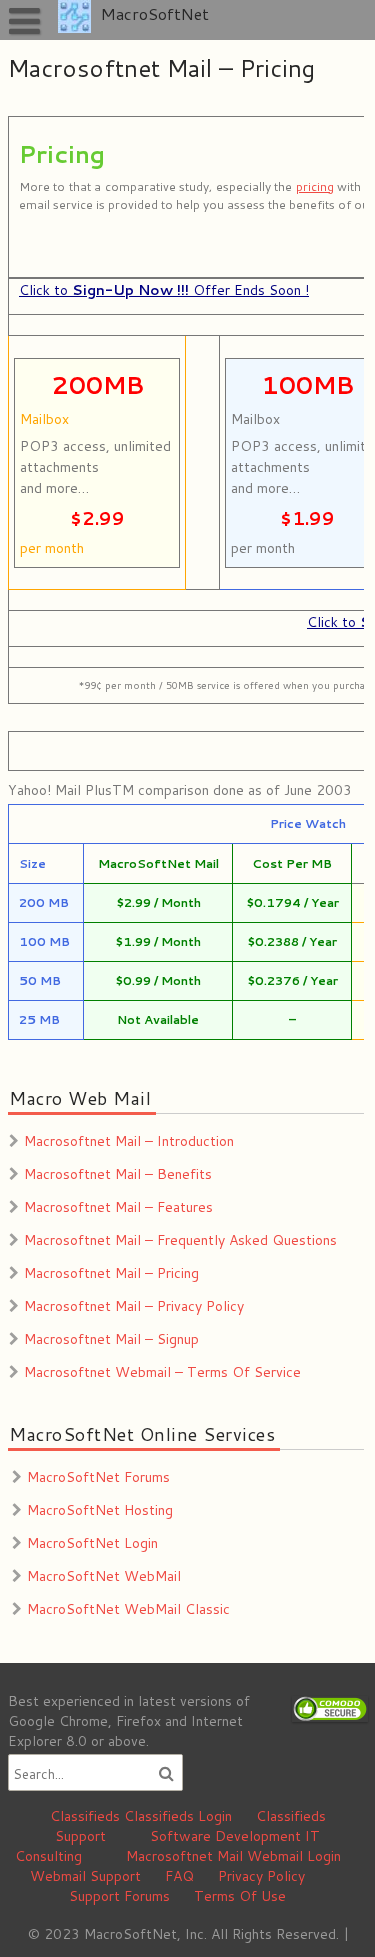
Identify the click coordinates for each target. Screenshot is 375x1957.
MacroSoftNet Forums (98, 1477)
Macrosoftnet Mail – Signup (111, 1339)
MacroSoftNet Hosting (100, 1510)
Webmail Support (85, 1876)
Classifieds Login (178, 1816)
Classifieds (85, 1816)
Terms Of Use (240, 1896)
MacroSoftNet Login (92, 1543)
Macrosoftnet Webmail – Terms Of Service (162, 1372)
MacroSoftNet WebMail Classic (128, 1609)
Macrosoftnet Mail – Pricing (111, 1273)
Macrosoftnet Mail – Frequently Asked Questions (180, 1240)
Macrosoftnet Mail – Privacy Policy (134, 1306)
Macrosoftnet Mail (184, 1856)
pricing (314, 186)
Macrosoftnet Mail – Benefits (118, 1174)
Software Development (225, 1836)
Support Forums (119, 1896)
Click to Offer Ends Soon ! (164, 290)
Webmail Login (294, 1856)
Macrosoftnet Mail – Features (118, 1207)
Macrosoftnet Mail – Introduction (129, 1141)
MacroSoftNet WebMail (104, 1576)
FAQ (179, 1876)
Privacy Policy (261, 1876)
